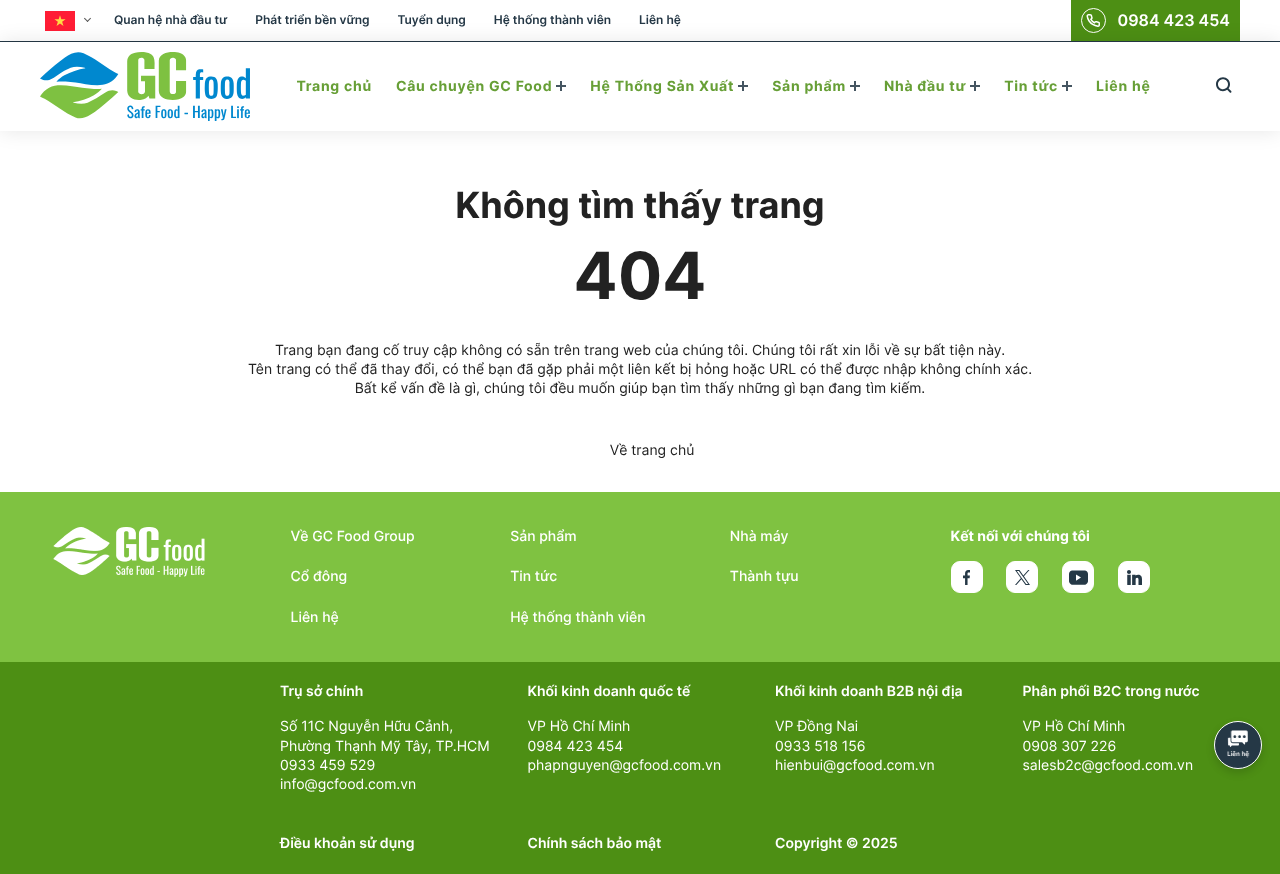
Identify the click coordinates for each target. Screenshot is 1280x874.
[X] (1022, 577)
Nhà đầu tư (927, 86)
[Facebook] (967, 577)
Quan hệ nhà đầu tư (170, 19)
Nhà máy (759, 536)
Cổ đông (319, 576)
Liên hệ (660, 19)
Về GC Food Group (353, 536)
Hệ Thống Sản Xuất (664, 86)
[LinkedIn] (1134, 577)
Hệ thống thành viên (552, 19)
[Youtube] (1078, 577)
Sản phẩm (811, 86)
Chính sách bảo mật (595, 843)
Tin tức (1033, 86)
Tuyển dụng (431, 19)
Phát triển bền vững (312, 19)
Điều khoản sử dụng (347, 843)
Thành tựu (764, 576)
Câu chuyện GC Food (476, 86)
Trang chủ (333, 86)
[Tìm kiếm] (1223, 86)
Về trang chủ (652, 450)
